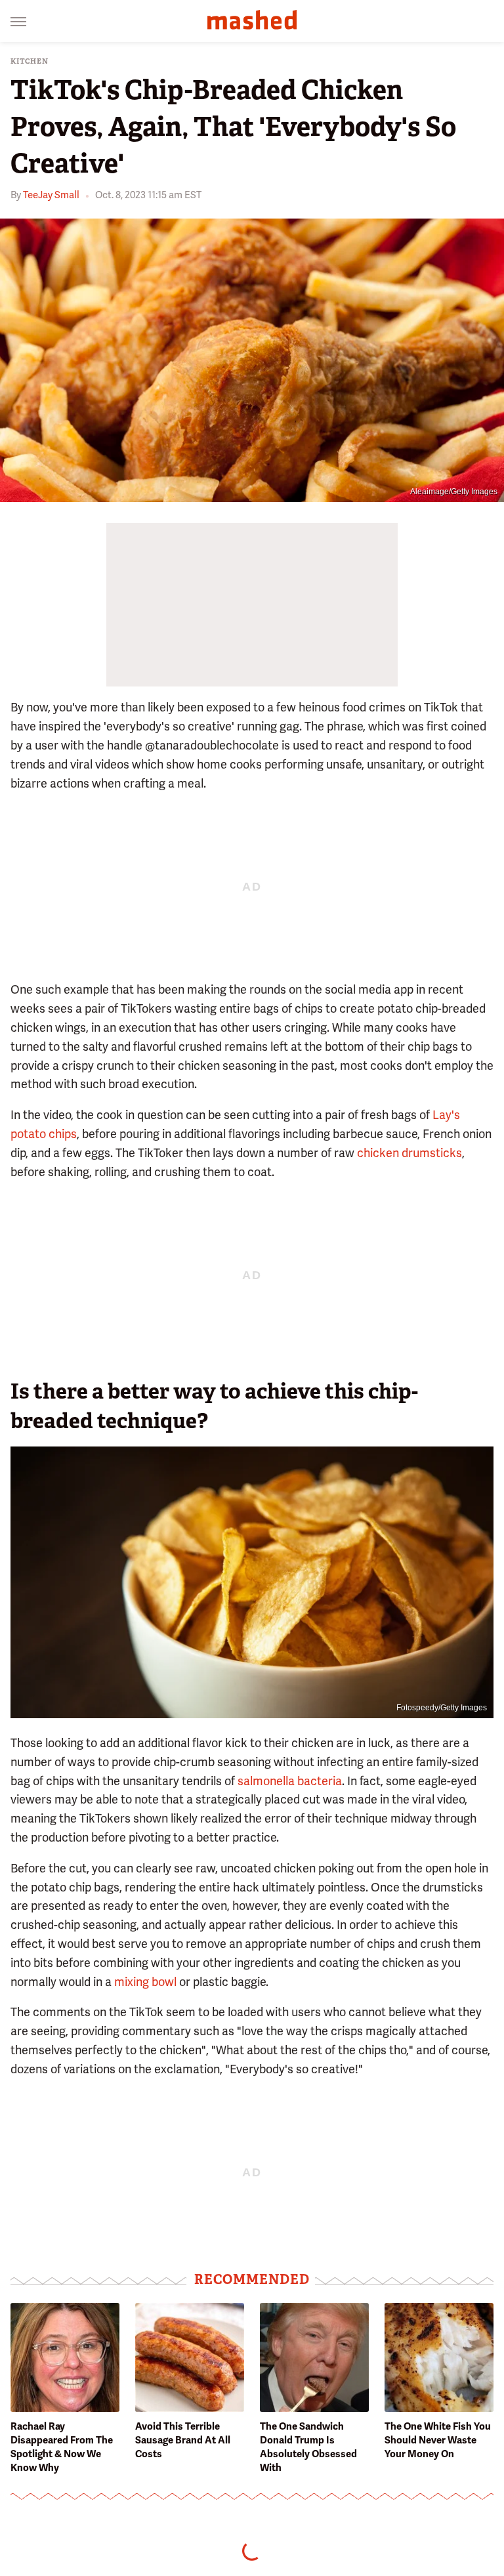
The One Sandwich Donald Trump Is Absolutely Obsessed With (308, 2447)
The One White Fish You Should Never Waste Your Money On (438, 2440)
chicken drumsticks (409, 1153)
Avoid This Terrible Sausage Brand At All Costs (183, 2440)
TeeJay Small (51, 195)
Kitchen (30, 61)
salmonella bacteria (290, 1781)
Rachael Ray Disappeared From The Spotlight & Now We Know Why (62, 2447)
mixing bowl (145, 1982)
